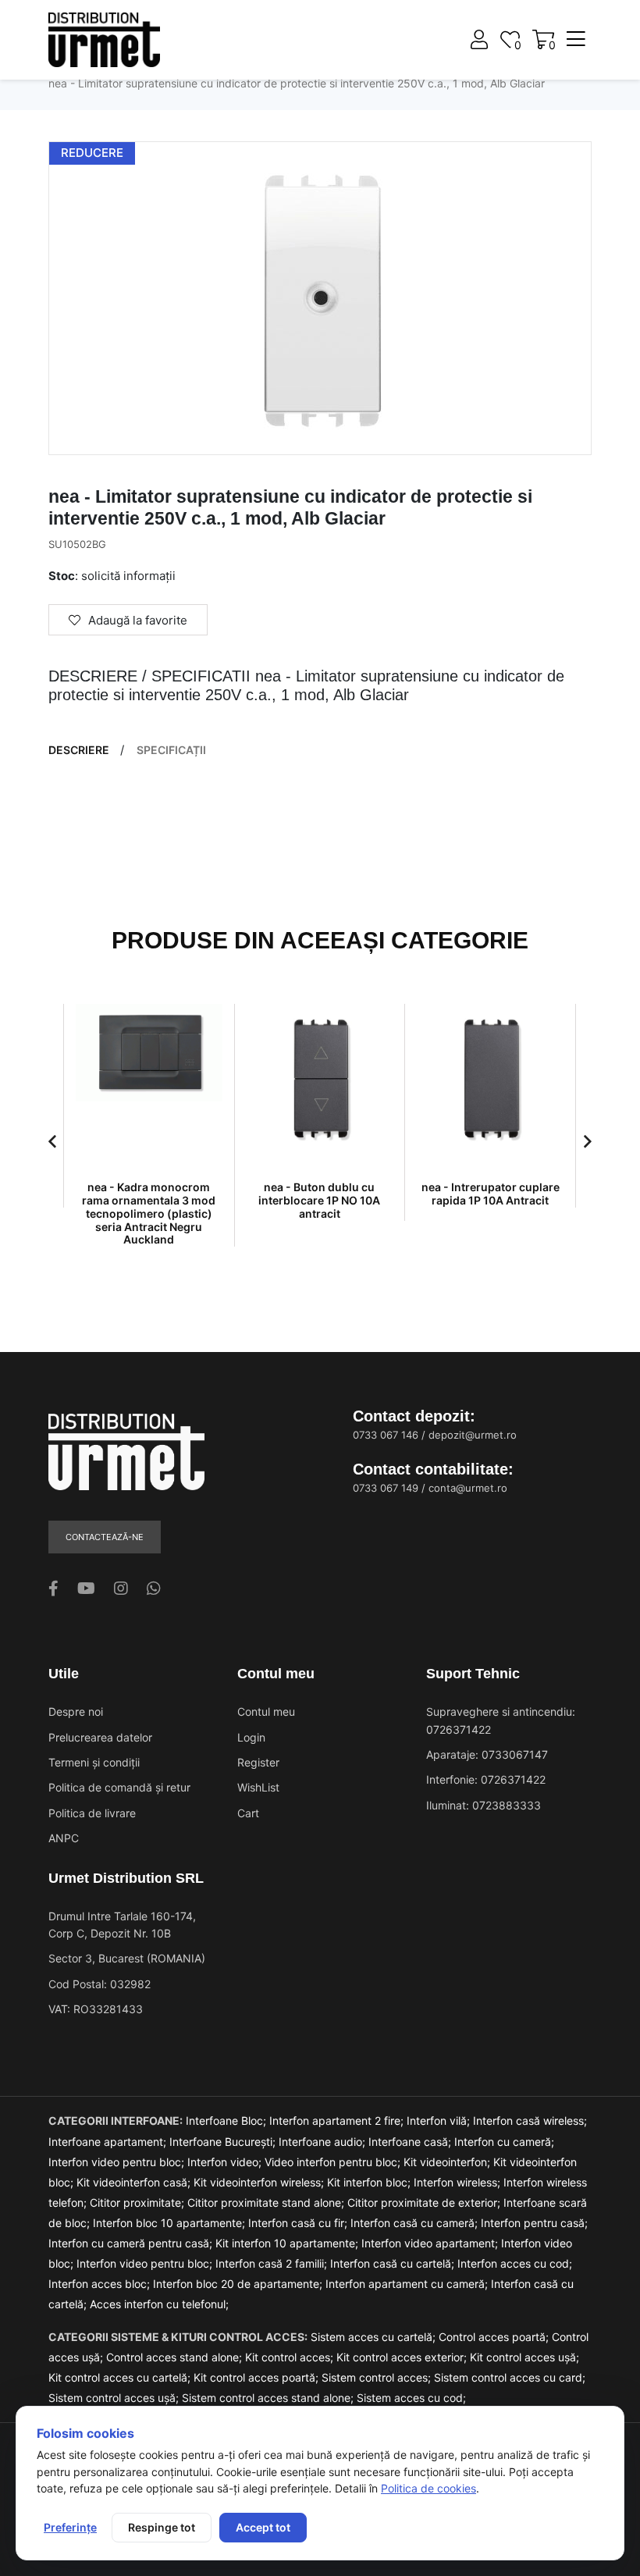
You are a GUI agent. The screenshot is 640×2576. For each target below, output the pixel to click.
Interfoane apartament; (109, 2142)
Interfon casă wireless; (530, 2121)
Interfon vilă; (440, 2121)
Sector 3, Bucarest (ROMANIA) (127, 1958)
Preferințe (70, 2527)
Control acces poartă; (495, 2337)
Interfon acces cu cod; (515, 2263)
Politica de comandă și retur (119, 1787)
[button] (52, 1141)
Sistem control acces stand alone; (269, 2398)
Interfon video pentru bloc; (118, 2162)
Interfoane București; (224, 2142)
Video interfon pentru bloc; (334, 2162)
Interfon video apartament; (431, 2243)
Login (251, 1737)
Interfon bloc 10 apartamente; (171, 2223)
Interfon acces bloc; (101, 2284)
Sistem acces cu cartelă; (375, 2337)
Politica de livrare (92, 1813)
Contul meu (266, 1711)
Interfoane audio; (324, 2142)
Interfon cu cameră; (504, 2142)
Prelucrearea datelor (100, 1737)
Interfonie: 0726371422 (486, 1779)
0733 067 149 (386, 1488)
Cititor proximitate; (139, 2202)
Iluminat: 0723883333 (484, 1805)
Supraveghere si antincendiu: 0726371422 (501, 1720)
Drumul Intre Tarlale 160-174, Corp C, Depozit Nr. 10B (122, 1925)
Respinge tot (162, 2527)
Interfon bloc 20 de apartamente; (239, 2284)
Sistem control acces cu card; (510, 2377)
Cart (248, 1813)
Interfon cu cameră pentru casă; (132, 2243)
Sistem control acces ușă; (115, 2398)
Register (258, 1762)
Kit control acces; (291, 2357)
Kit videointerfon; (448, 2162)
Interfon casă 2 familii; (273, 2263)
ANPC (64, 1838)
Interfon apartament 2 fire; (338, 2121)
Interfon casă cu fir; (299, 2223)
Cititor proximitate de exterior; (425, 2202)
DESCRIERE (79, 750)
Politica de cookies (428, 2488)
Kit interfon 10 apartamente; (288, 2243)
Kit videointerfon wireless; (260, 2182)
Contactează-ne (105, 1537)
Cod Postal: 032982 (100, 1984)
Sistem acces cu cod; (411, 2398)
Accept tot (263, 2527)
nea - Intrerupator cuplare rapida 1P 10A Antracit (491, 1194)
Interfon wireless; (459, 2182)
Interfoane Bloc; (228, 2121)
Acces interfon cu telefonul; (159, 2304)
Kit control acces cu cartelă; (121, 2377)
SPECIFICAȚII (171, 750)
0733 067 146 (386, 1435)
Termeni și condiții (94, 1762)
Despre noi (76, 1711)
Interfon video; (226, 2162)
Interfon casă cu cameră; (416, 2223)
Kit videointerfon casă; (135, 2182)
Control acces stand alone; (176, 2357)
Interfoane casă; (411, 2142)
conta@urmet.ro (468, 1488)
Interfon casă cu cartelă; (394, 2263)
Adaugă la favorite (138, 620)
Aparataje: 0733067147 (487, 1754)
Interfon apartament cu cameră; (408, 2284)
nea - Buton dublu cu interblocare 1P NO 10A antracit (319, 1200)
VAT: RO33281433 (96, 2009)
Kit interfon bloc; (370, 2182)
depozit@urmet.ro (473, 1435)
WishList (258, 1787)
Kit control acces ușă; (524, 2357)
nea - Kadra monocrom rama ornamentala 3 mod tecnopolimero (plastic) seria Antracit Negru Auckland (149, 1213)
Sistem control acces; (378, 2377)
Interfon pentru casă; (534, 2223)
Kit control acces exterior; (403, 2357)
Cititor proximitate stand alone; (267, 2202)
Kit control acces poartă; (258, 2377)
